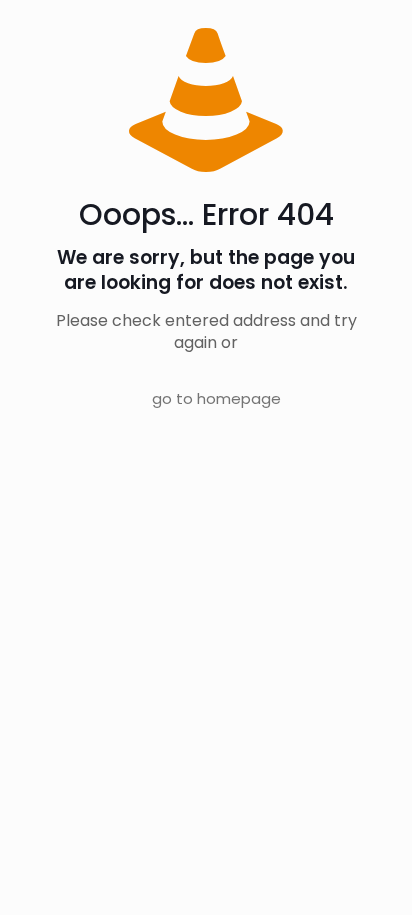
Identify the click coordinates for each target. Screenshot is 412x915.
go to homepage (216, 398)
